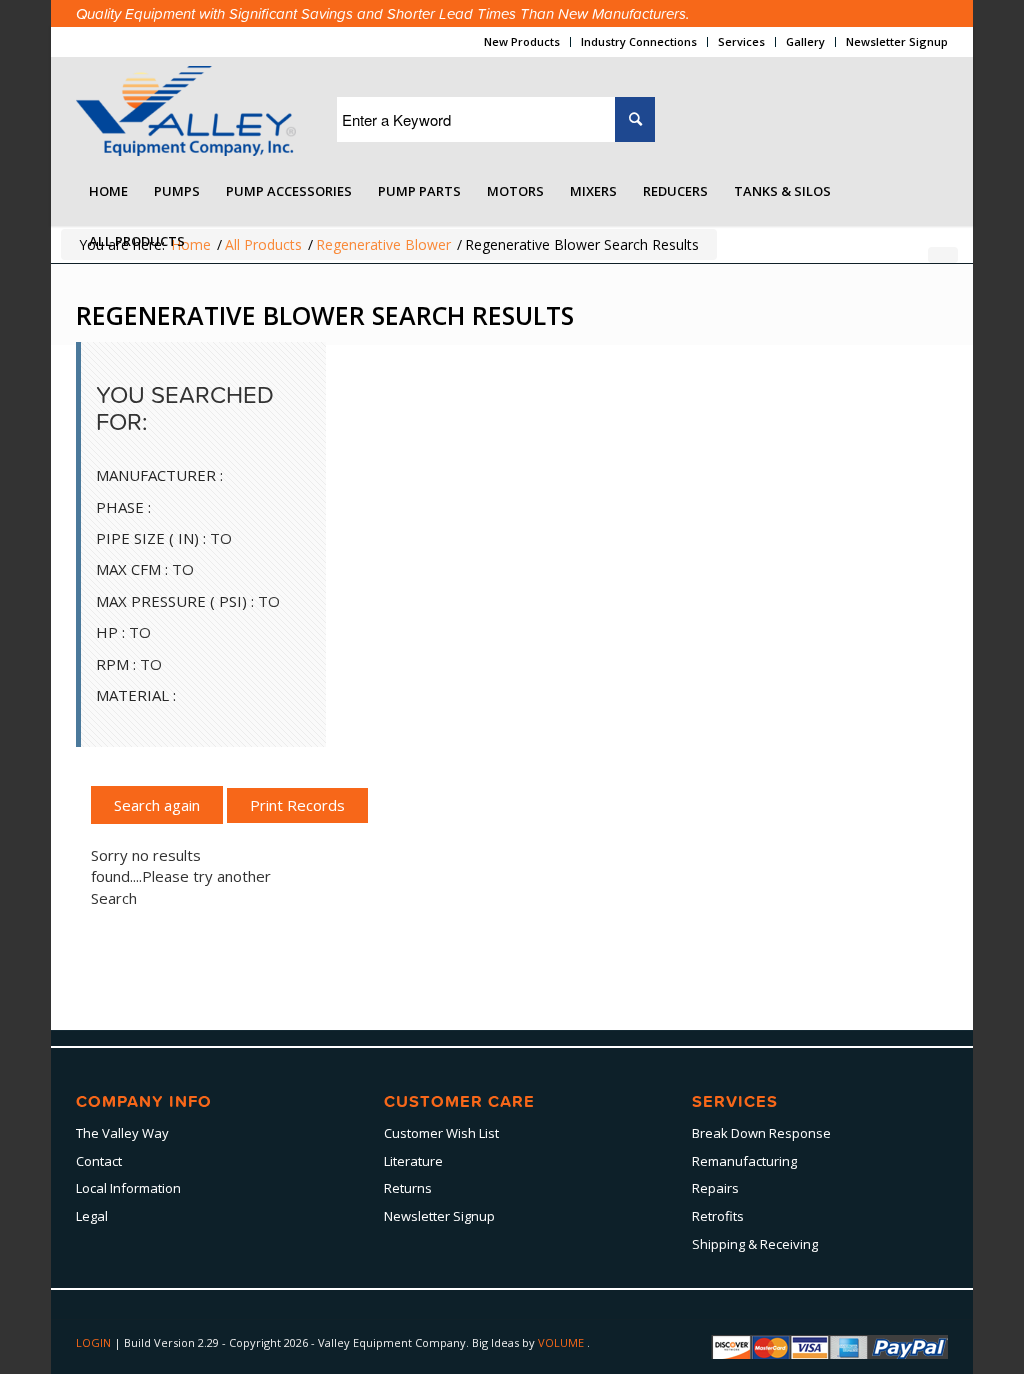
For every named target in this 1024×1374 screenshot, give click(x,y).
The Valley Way (122, 1133)
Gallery (805, 41)
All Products (263, 244)
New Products (522, 41)
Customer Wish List (441, 1133)
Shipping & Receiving (755, 1244)
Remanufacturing (744, 1161)
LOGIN (95, 1342)
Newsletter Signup (897, 41)
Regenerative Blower (383, 244)
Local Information (128, 1188)
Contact (99, 1161)
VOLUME (562, 1342)
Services (741, 41)
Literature (413, 1161)
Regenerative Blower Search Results (325, 315)
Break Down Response (761, 1133)
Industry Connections (639, 41)
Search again (157, 805)
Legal (92, 1216)
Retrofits (718, 1216)
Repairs (715, 1188)
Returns (408, 1188)
